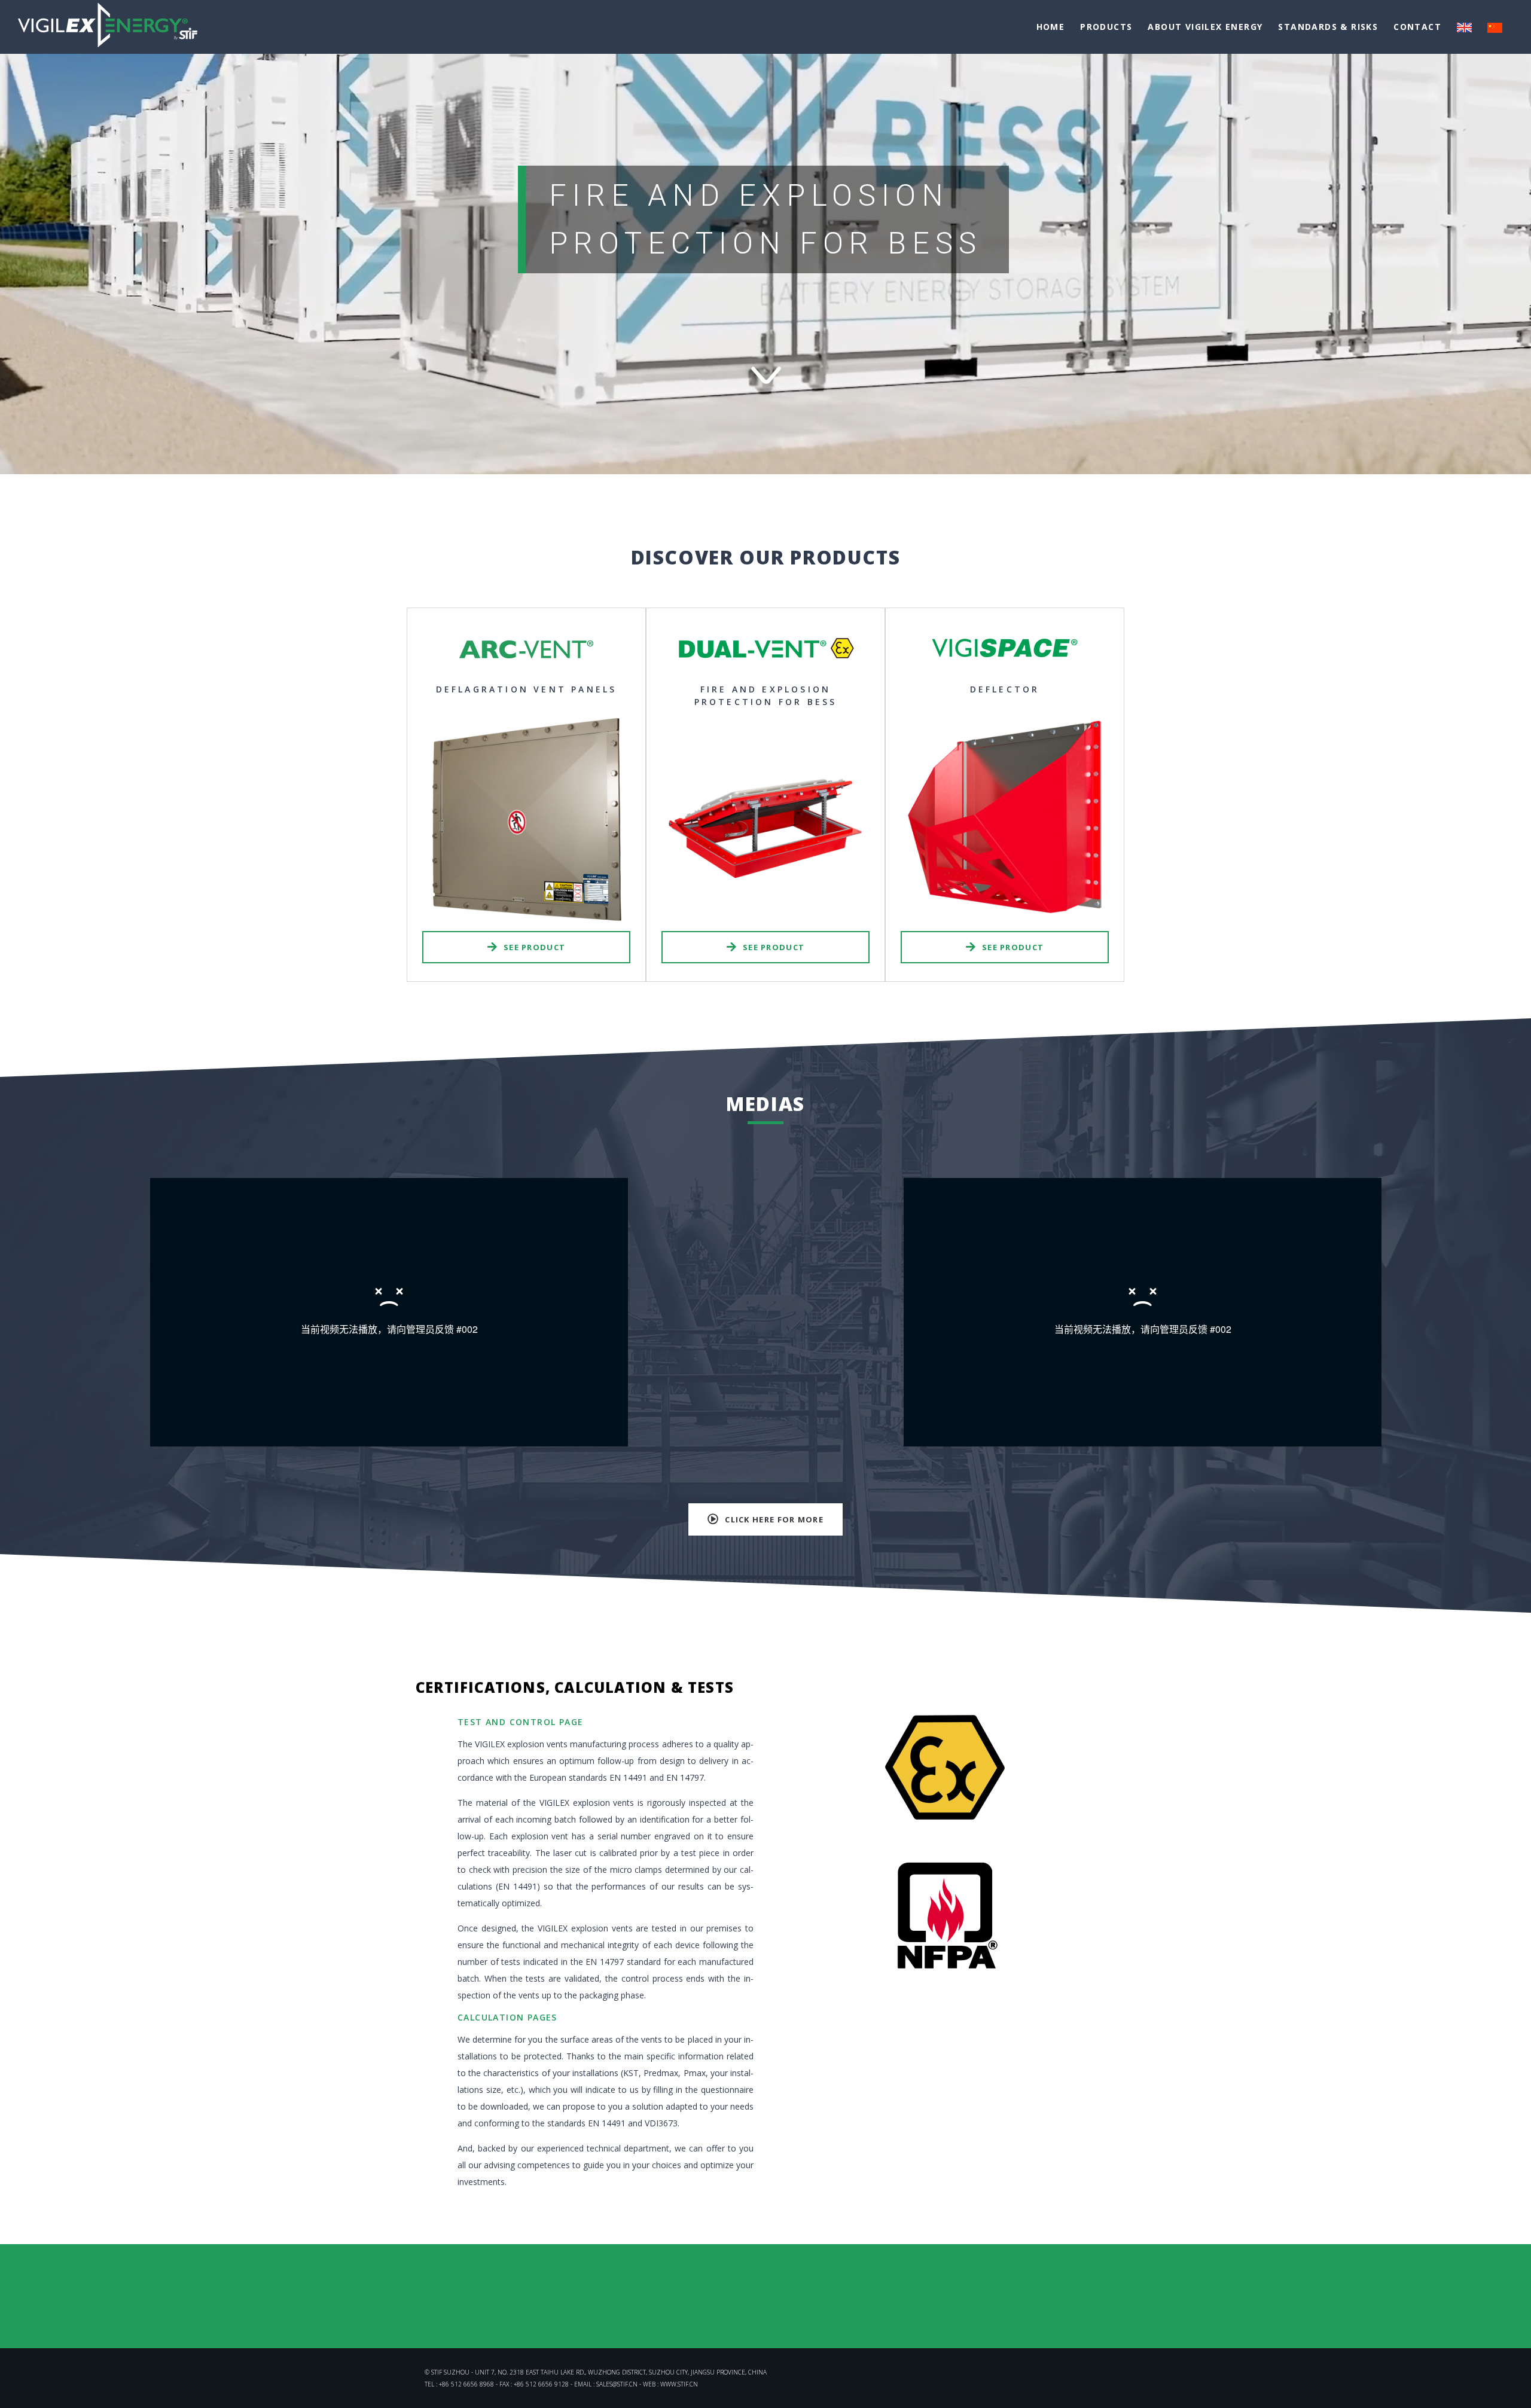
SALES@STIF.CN (617, 2384)
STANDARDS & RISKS (1328, 27)
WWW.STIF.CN (679, 2384)
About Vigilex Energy (1205, 27)
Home (1051, 27)
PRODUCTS (1106, 27)
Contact (1417, 27)
